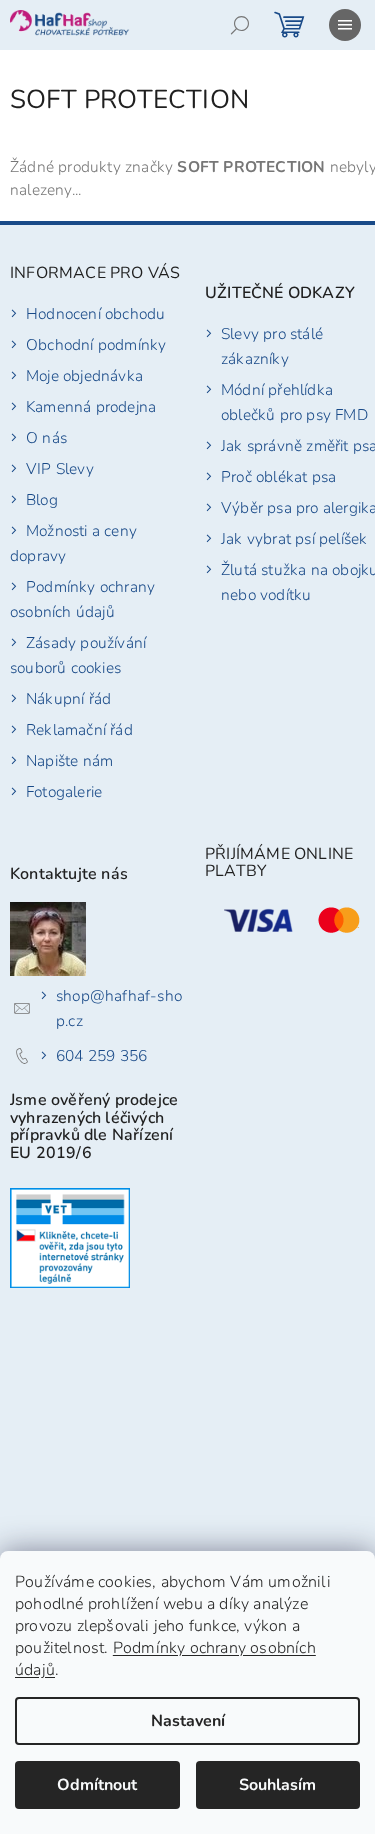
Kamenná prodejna (91, 406)
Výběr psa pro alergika (299, 507)
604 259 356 (101, 1055)
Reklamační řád (79, 729)
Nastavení (188, 1721)
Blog (42, 499)
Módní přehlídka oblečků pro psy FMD (294, 402)
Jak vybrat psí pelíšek (294, 538)
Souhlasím (277, 1785)
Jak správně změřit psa (299, 445)
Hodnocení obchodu (95, 313)
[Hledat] (240, 25)
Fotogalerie (64, 791)
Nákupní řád (68, 698)
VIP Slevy (60, 468)
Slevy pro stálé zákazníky (272, 346)
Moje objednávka (84, 375)
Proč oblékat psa (278, 476)
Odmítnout (97, 1785)
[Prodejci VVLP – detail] (70, 1238)
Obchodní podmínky (96, 344)
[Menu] (345, 25)
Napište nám (69, 760)
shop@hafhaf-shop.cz (119, 1008)
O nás (46, 437)
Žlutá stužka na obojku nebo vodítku (299, 582)
